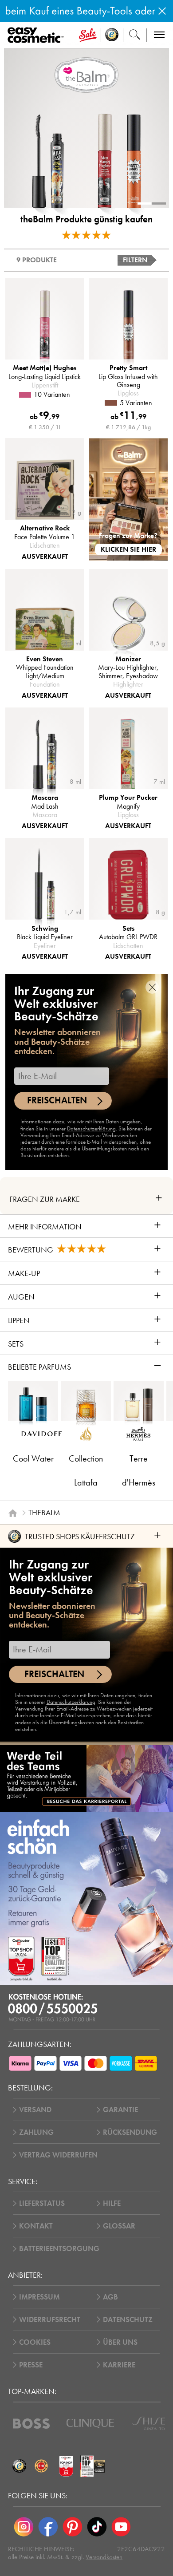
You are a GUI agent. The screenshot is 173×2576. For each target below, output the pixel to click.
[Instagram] (24, 2527)
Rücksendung (130, 2132)
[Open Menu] (37, 36)
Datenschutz (128, 2320)
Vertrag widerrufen (58, 2155)
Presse (31, 2365)
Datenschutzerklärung (91, 1129)
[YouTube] (121, 2527)
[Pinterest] (73, 2527)
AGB (110, 2297)
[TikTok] (97, 2527)
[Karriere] (86, 1778)
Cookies (35, 2342)
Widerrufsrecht (50, 2320)
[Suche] (135, 35)
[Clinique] (90, 2424)
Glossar (119, 2226)
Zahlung (36, 2132)
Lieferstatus (42, 2203)
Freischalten (57, 1100)
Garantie (120, 2110)
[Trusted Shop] (112, 35)
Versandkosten (104, 2557)
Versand (35, 2110)
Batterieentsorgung (59, 2249)
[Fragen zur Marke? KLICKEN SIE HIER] (128, 499)
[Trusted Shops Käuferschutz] (19, 2466)
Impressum (39, 2297)
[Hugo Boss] (31, 2424)
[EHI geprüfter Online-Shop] (41, 2466)
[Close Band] (162, 11)
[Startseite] (13, 1513)
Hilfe (112, 2203)
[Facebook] (48, 2527)
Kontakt (36, 2226)
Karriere (119, 2365)
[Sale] (88, 35)
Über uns (120, 2342)
